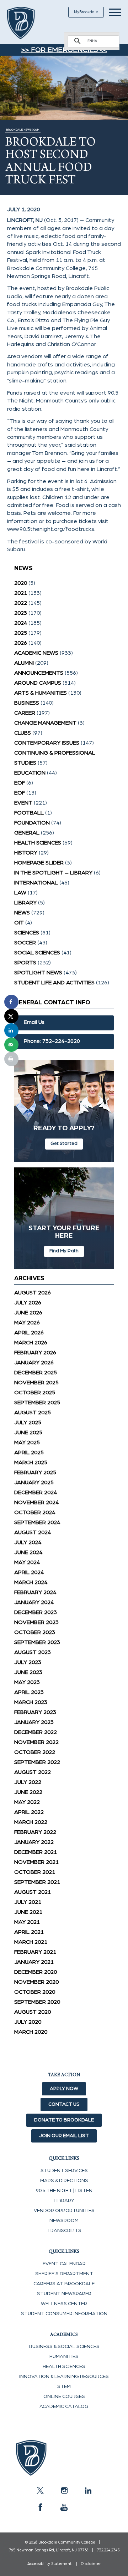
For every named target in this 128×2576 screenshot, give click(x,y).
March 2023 (31, 1702)
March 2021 (31, 1942)
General (27, 833)
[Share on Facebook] (11, 1002)
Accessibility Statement (49, 2564)
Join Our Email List (64, 2136)
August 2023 (33, 1652)
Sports (25, 963)
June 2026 (28, 1313)
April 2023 (29, 1692)
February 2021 (35, 1952)
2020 (21, 583)
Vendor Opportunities (64, 2211)
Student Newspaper (64, 2294)
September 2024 (37, 1522)
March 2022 (31, 1822)
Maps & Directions (64, 2181)
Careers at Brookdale (64, 2284)
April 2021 (29, 1932)
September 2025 (37, 1403)
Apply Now (64, 2089)
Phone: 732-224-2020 (52, 1041)
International (36, 883)
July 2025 (28, 1423)
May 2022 (27, 1802)
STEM (64, 2387)
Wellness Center (64, 2304)
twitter (40, 2490)
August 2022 (33, 1772)
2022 (21, 603)
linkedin (88, 2490)
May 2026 (27, 1323)
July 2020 (28, 2022)
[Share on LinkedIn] (11, 1030)
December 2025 (36, 1373)
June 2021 (28, 1912)
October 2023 (35, 1632)
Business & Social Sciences (64, 2347)
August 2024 (33, 1532)
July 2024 (28, 1542)
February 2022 (35, 1832)
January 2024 (34, 1602)
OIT (19, 923)
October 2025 (35, 1393)
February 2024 (35, 1592)
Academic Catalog (64, 2407)
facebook (40, 2507)
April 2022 (29, 1812)
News (22, 913)
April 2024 (29, 1572)
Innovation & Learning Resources (64, 2377)
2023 (21, 613)
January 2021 (34, 1962)
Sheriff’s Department (64, 2274)
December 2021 (36, 1852)
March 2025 (31, 1462)
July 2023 (28, 1662)
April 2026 (29, 1333)
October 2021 (35, 1872)
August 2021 (33, 1892)
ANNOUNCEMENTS (39, 673)
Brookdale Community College (29, 23)
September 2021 (37, 1882)
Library (25, 903)
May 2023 (27, 1682)
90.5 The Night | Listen (64, 2191)
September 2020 (37, 2002)
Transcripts (64, 2231)
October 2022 (35, 1752)
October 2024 (35, 1512)
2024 (21, 623)
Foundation (32, 823)
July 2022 (28, 1782)
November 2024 (36, 1502)
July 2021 (28, 1902)
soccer (25, 943)
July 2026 (28, 1303)
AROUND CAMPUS (38, 683)
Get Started (64, 1144)
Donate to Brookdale (64, 2120)
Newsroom (64, 2221)
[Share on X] (11, 1016)
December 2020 (36, 1972)
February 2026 (35, 1353)
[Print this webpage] (11, 1059)
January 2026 (34, 1363)
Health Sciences (38, 843)
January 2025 (34, 1482)
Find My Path (64, 1251)
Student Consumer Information (64, 2314)
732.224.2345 (108, 2550)
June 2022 (28, 1792)
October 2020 (35, 1992)
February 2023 (35, 1712)
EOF (20, 783)
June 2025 (28, 1432)
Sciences (27, 933)
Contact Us (64, 2104)
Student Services (64, 2171)
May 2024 (27, 1562)
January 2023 (34, 1722)
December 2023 (36, 1612)
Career (25, 713)
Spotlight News (38, 973)
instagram (64, 2490)
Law (20, 893)
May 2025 (27, 1442)
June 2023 (28, 1672)
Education (30, 773)
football (29, 813)
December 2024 (36, 1492)
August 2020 (33, 2012)
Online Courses (64, 2397)
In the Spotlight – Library (53, 873)
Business (27, 703)
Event (23, 803)
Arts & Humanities (41, 693)
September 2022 (37, 1762)
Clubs (23, 733)
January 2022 (34, 1842)
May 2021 (27, 1922)
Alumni (24, 663)
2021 (21, 593)
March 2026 (31, 1343)
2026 (21, 643)
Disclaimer (91, 2564)
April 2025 (29, 1452)
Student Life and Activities (54, 983)
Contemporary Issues (47, 743)
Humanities (64, 2357)
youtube (64, 2507)
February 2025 (35, 1472)
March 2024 (31, 1582)
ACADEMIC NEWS (36, 653)
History (26, 853)
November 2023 (36, 1622)
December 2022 (36, 1732)
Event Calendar (64, 2264)
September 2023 (37, 1642)
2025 (21, 633)
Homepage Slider (39, 863)
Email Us (34, 1022)
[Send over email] (11, 1045)
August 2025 (33, 1413)
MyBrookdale (86, 12)
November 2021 (36, 1862)
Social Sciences (37, 953)
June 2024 (28, 1552)
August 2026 (33, 1293)
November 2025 (36, 1383)
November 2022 (36, 1742)
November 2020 (36, 1982)
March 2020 (31, 2032)
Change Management (45, 723)
